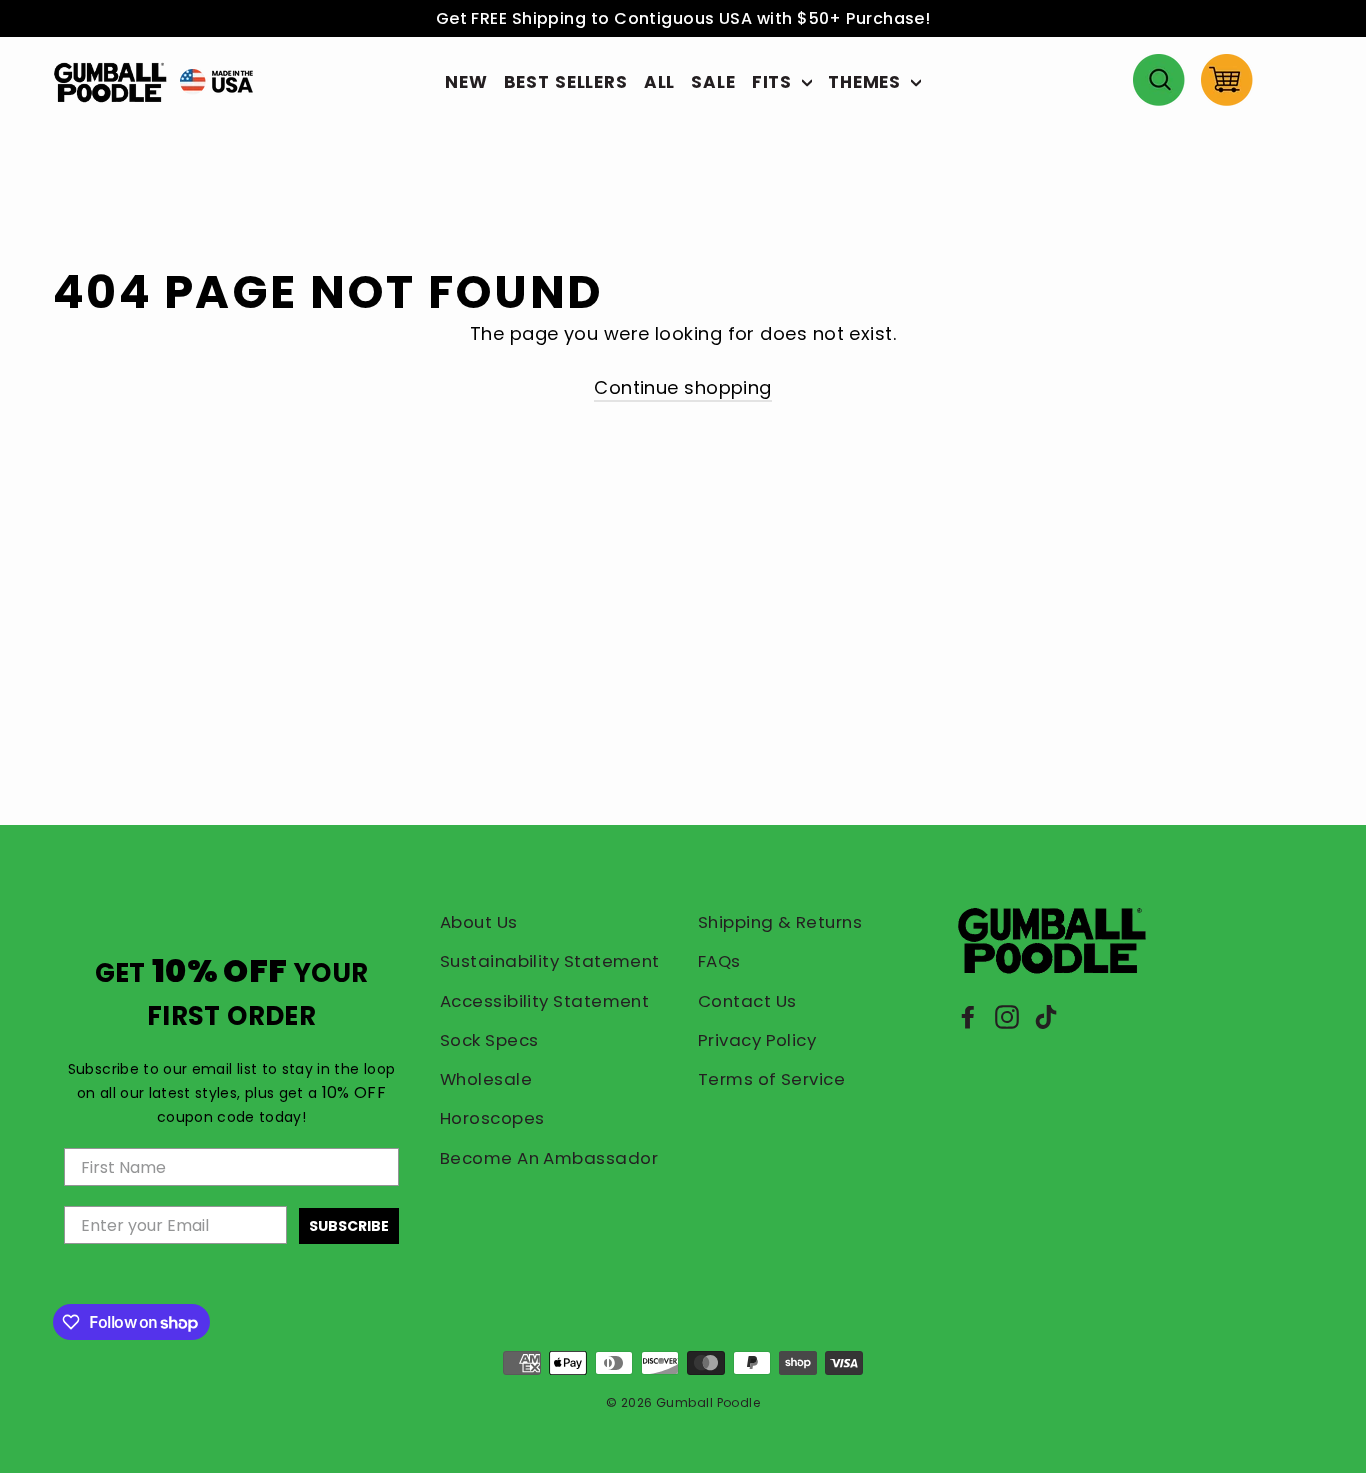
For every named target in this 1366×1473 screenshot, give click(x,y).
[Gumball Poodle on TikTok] (1046, 1016)
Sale (713, 82)
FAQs (719, 961)
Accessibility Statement (544, 1001)
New (466, 82)
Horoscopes (492, 1118)
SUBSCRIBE (349, 1226)
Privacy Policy (757, 1040)
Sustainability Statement (550, 961)
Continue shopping (683, 387)
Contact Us (747, 1001)
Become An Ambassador (549, 1158)
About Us (479, 922)
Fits (774, 82)
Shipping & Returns (780, 922)
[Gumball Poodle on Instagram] (1007, 1016)
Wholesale (486, 1079)
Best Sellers (566, 82)
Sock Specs (489, 1040)
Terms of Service (771, 1079)
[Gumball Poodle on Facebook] (968, 1016)
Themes (867, 82)
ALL (660, 82)
